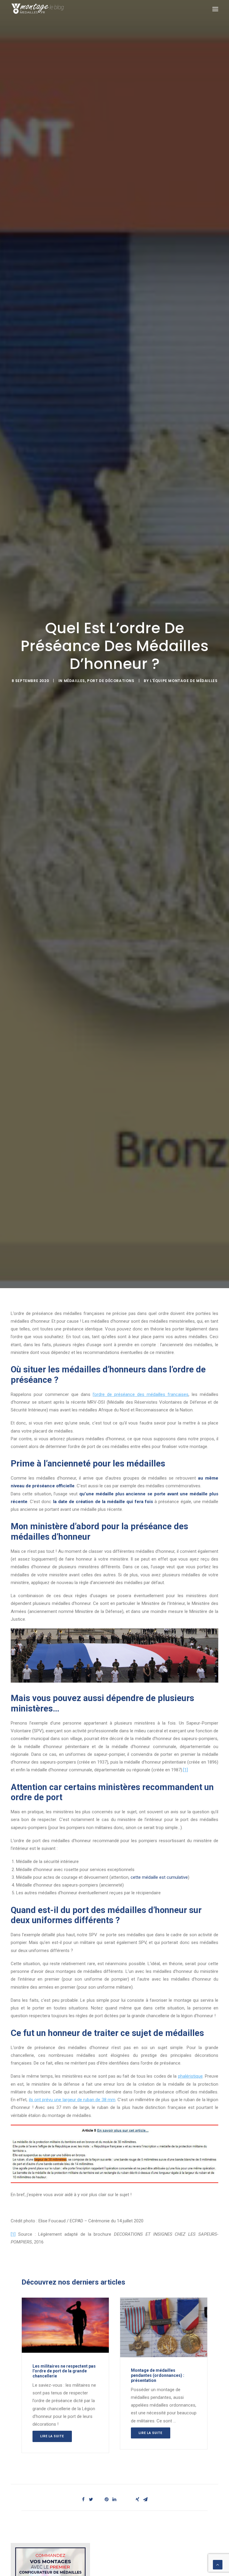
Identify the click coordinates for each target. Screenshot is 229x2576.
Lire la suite (52, 2436)
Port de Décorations (111, 681)
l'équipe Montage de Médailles (184, 681)
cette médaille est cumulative (159, 1877)
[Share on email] (145, 2499)
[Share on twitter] (91, 2499)
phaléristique (190, 2076)
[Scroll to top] (218, 2564)
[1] (185, 1770)
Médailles (74, 681)
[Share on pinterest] (106, 2499)
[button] (215, 9)
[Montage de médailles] (38, 9)
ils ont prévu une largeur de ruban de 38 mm (72, 2100)
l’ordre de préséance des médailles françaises (141, 1394)
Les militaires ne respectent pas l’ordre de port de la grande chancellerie (64, 2371)
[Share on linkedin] (114, 2499)
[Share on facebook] (83, 2499)
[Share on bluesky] (130, 2498)
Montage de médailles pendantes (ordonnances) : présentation (158, 2375)
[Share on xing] (137, 2499)
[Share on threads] (99, 2498)
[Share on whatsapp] (122, 2498)
